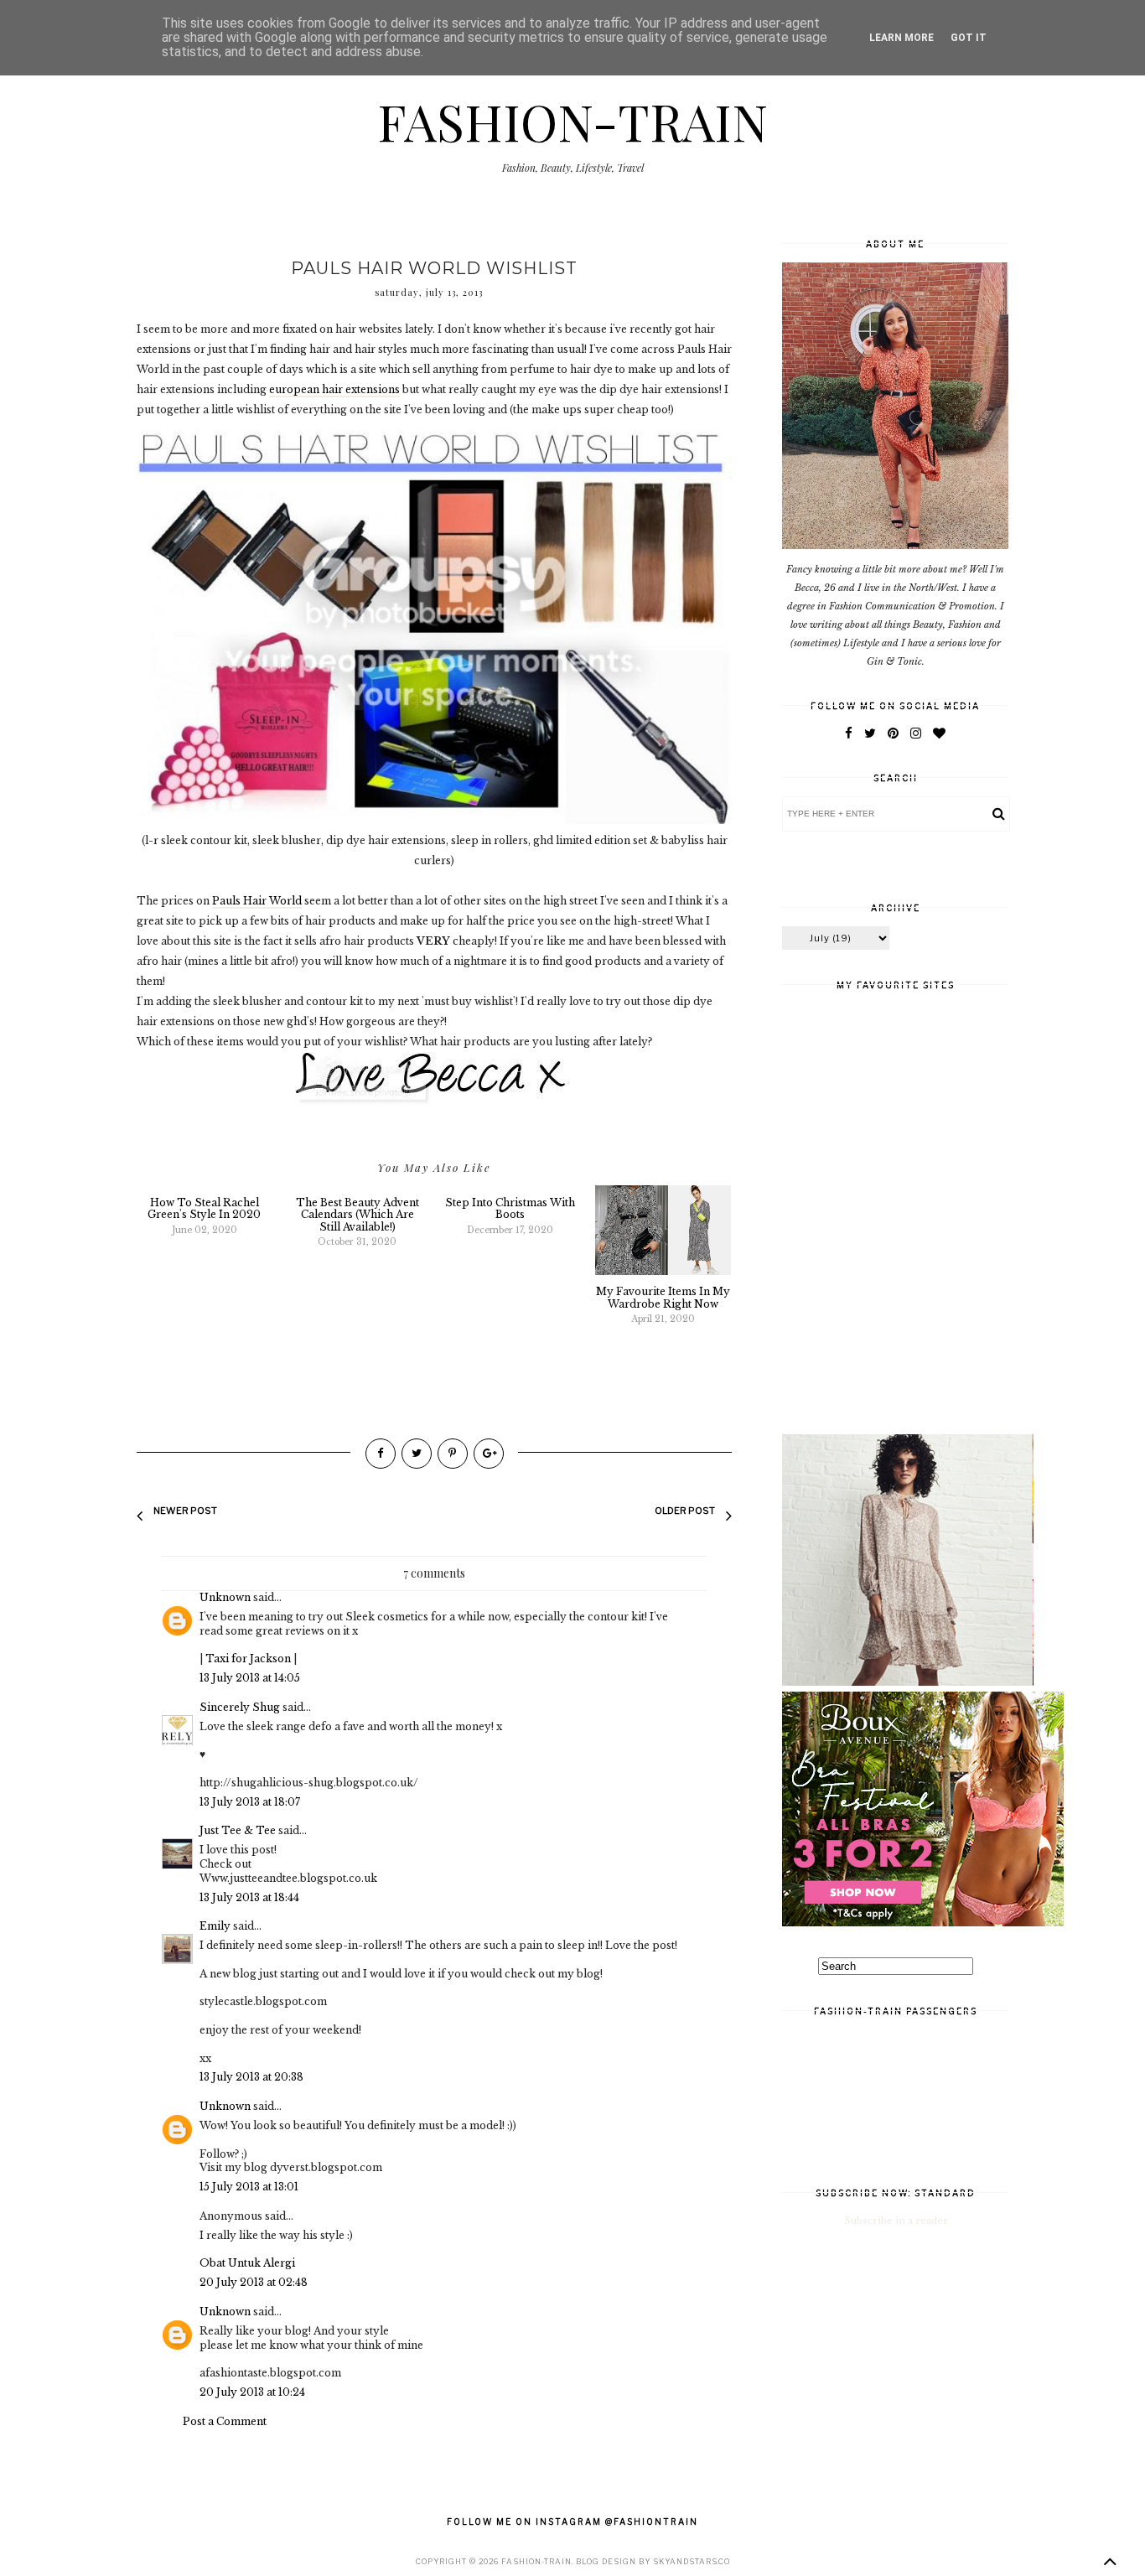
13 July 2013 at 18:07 (250, 1802)
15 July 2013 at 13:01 (249, 2187)
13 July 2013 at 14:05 (250, 1678)
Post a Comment (225, 2421)
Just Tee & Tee (238, 1830)
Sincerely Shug (240, 1707)
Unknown (225, 1597)
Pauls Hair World (257, 901)
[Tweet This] (417, 1454)
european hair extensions (334, 389)
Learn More (901, 38)
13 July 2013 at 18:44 (249, 1897)
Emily (215, 1926)
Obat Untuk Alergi (247, 2263)
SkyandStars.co (692, 2561)
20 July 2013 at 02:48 (254, 2282)
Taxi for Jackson (248, 1659)
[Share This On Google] (489, 1454)
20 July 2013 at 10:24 (252, 2392)
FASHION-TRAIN (572, 121)
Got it (969, 38)
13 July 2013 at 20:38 (251, 2077)
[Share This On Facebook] (381, 1454)
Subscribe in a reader (896, 2221)
